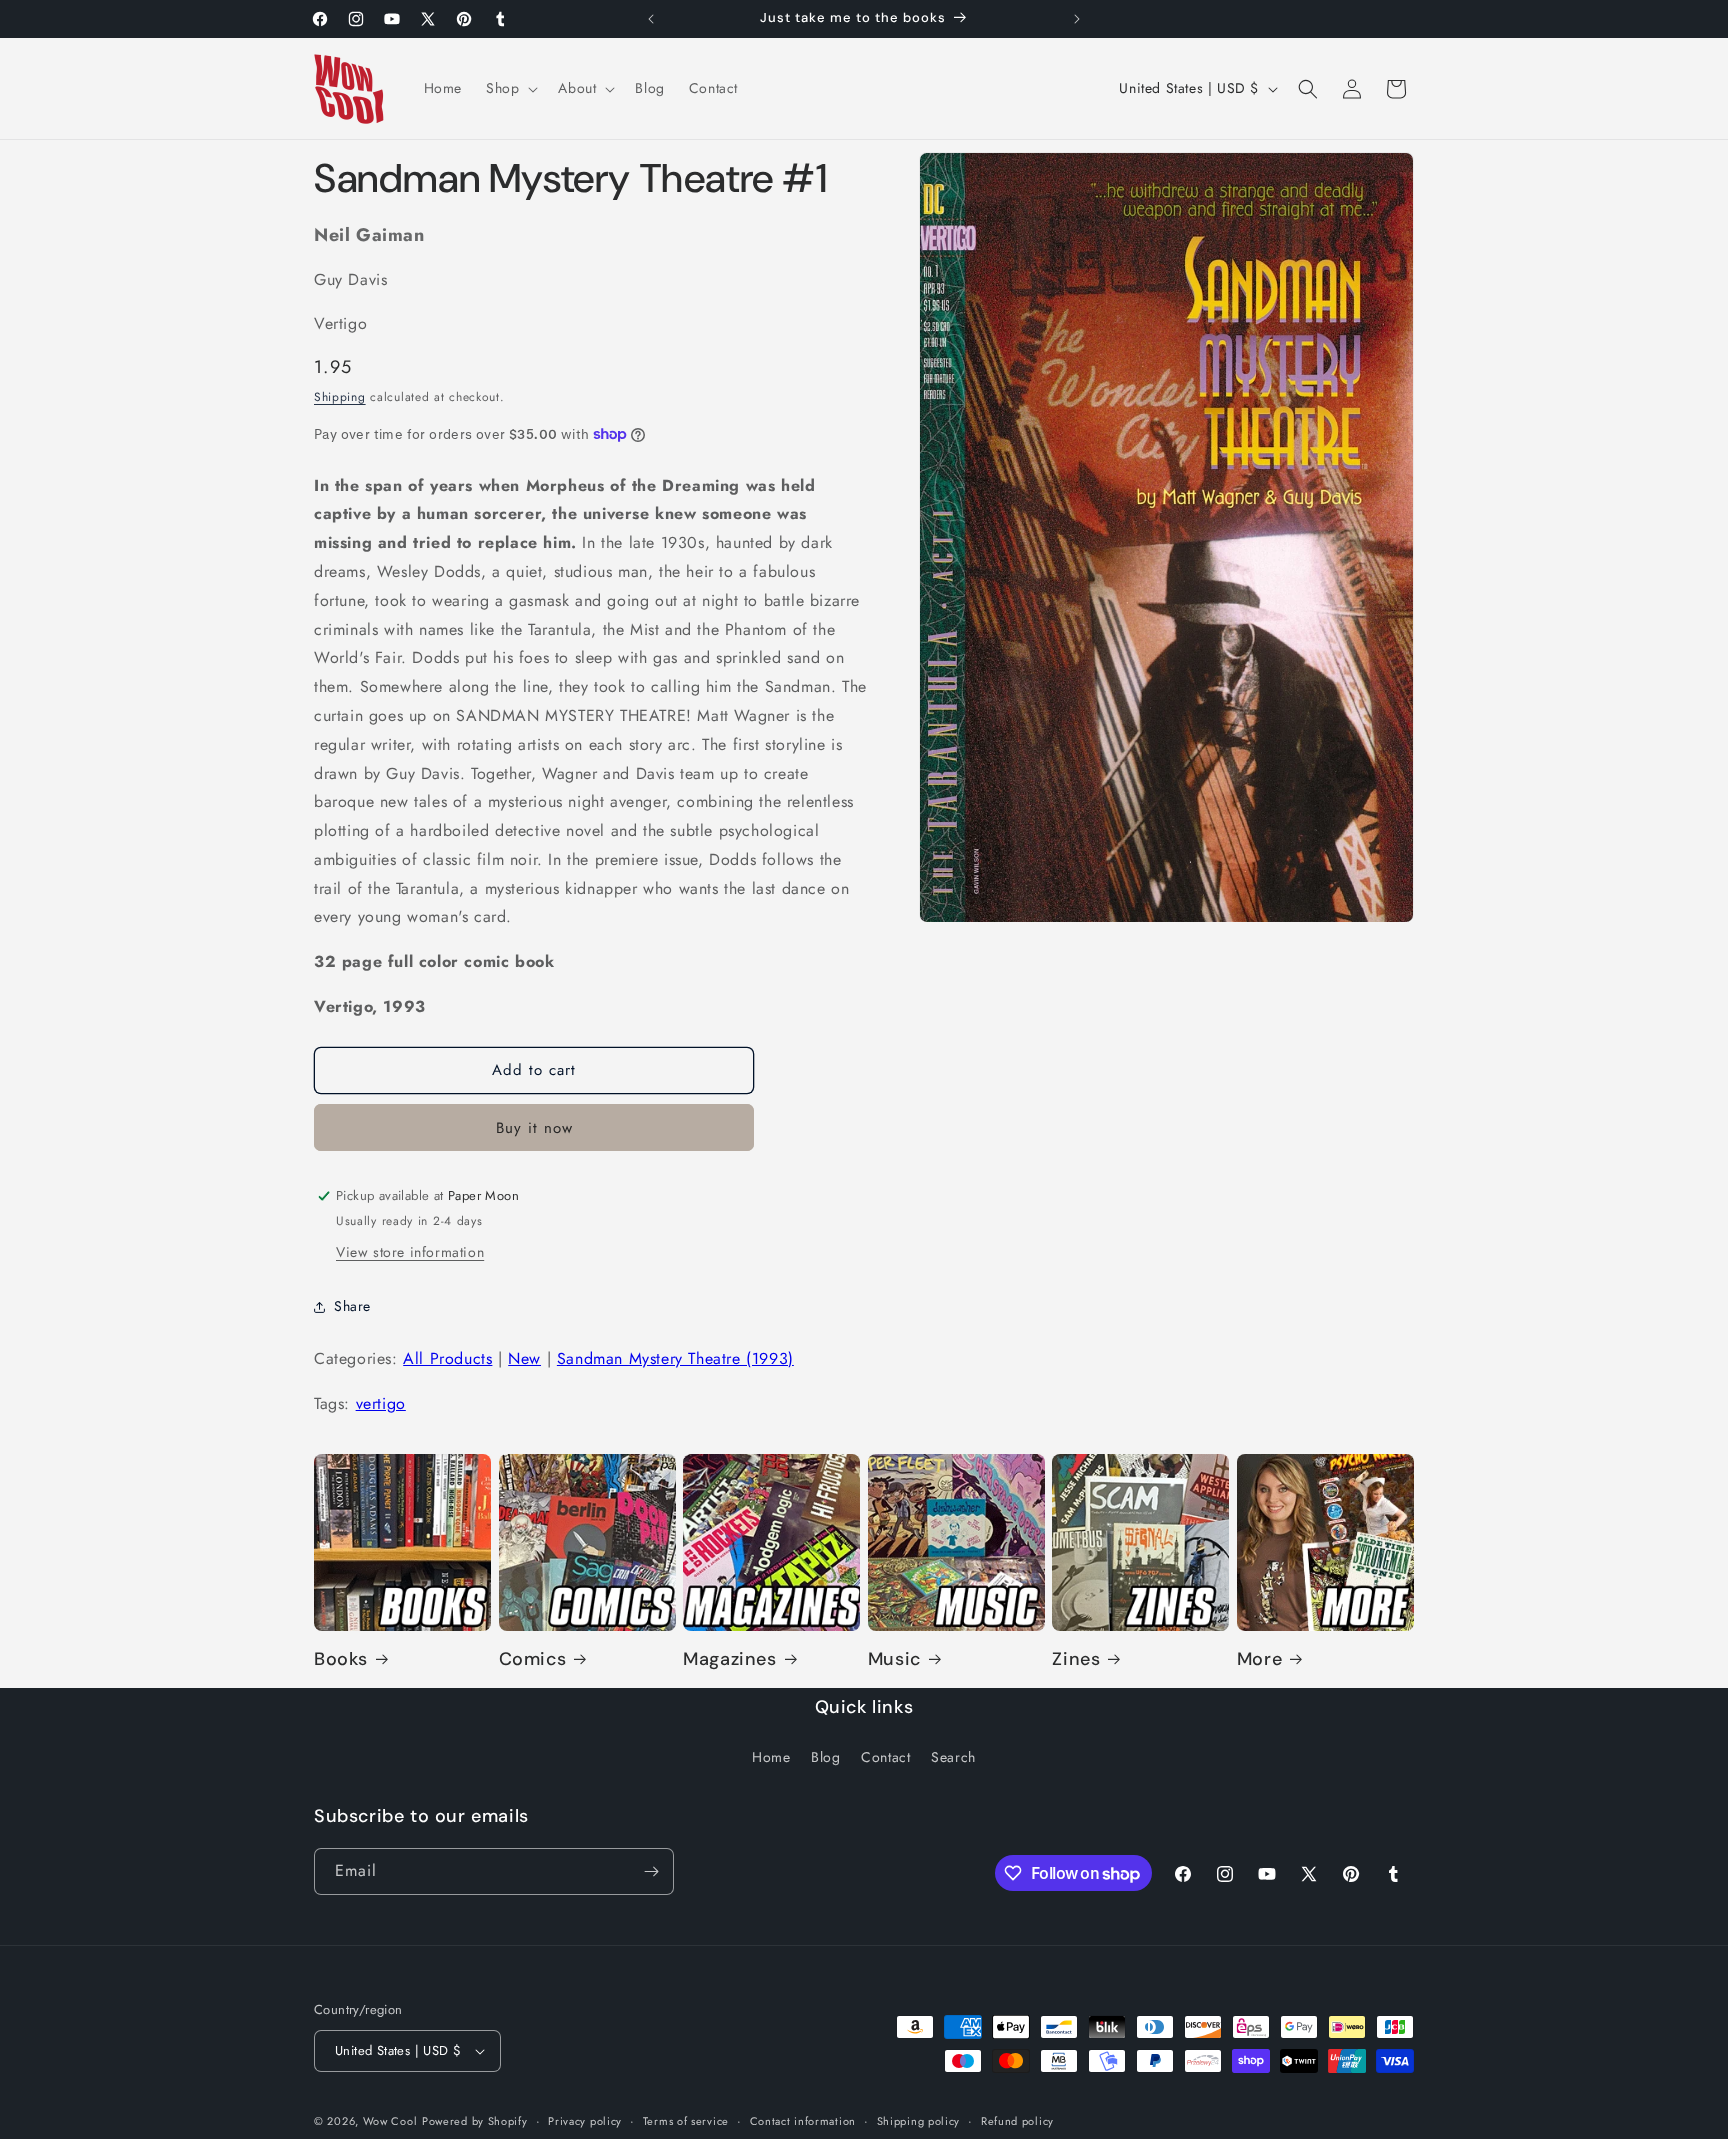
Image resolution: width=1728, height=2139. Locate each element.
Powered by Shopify (475, 2121)
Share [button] (352, 1306)
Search (953, 1757)
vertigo (381, 1403)
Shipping (340, 397)
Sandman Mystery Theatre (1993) (675, 1358)
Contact (885, 1757)
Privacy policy (585, 2121)
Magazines (729, 1659)
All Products (447, 1358)
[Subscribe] (651, 1871)
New (524, 1358)
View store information (410, 1252)
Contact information (803, 2121)
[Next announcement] (1077, 19)
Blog (825, 1757)
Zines (1076, 1659)
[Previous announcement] (651, 19)
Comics (533, 1659)
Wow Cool (390, 2121)
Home (771, 1757)
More (1259, 1659)
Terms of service (686, 2121)
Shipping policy (919, 2121)
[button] (510, 88)
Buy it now (534, 1128)
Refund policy (1017, 2121)
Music (894, 1659)
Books (341, 1659)
